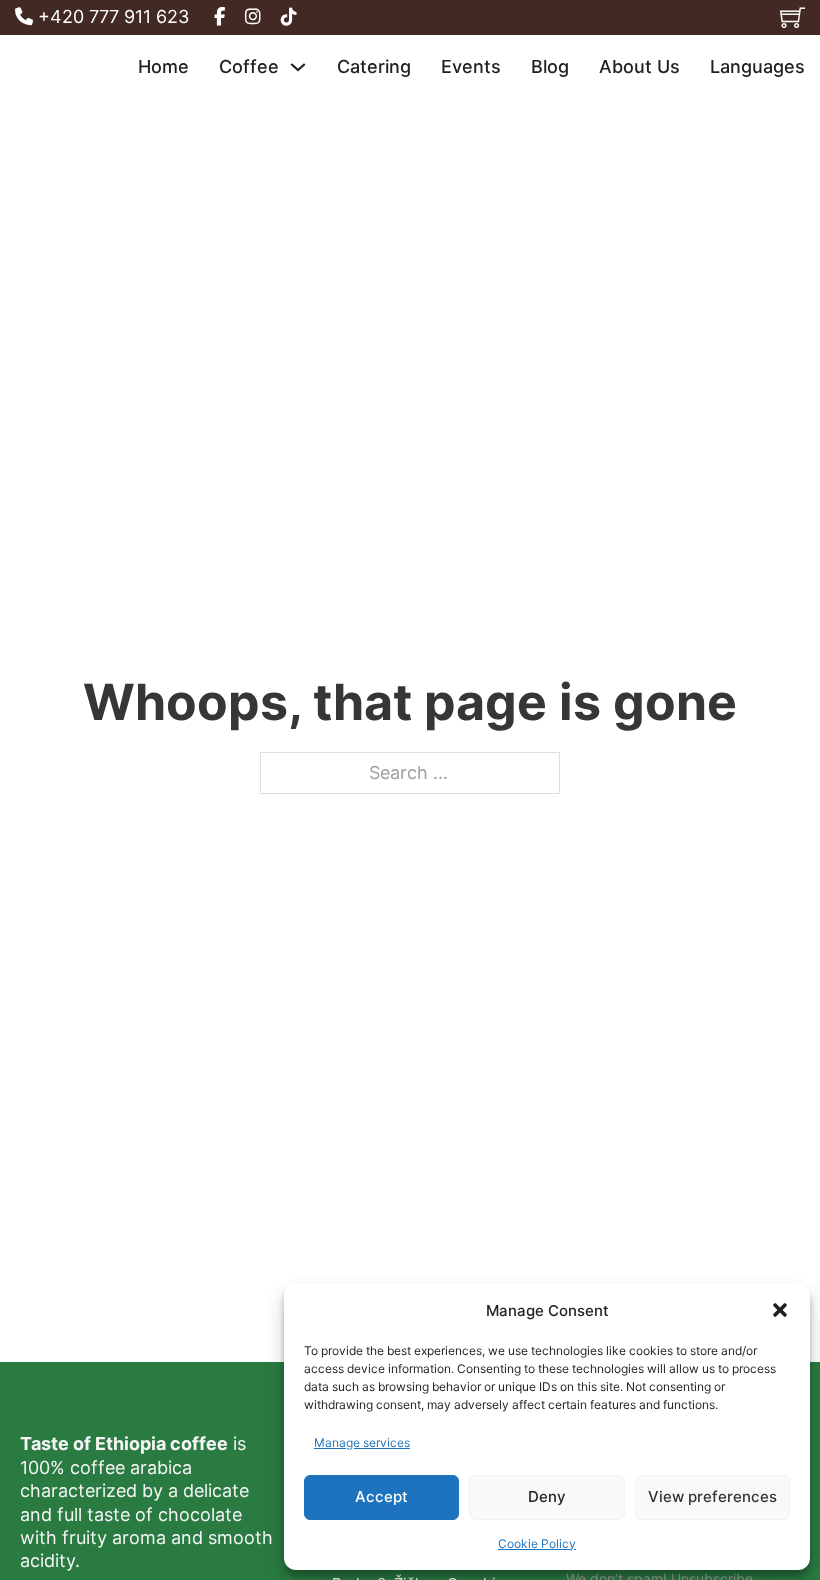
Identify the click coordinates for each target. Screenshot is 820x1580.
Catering (374, 66)
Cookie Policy (537, 1543)
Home (163, 66)
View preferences (712, 1496)
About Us (639, 66)
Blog (550, 66)
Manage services (362, 1442)
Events (471, 66)
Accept (381, 1496)
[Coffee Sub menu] (298, 67)
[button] (780, 1310)
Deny (547, 1496)
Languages (757, 66)
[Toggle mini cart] (792, 17)
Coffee (249, 66)
